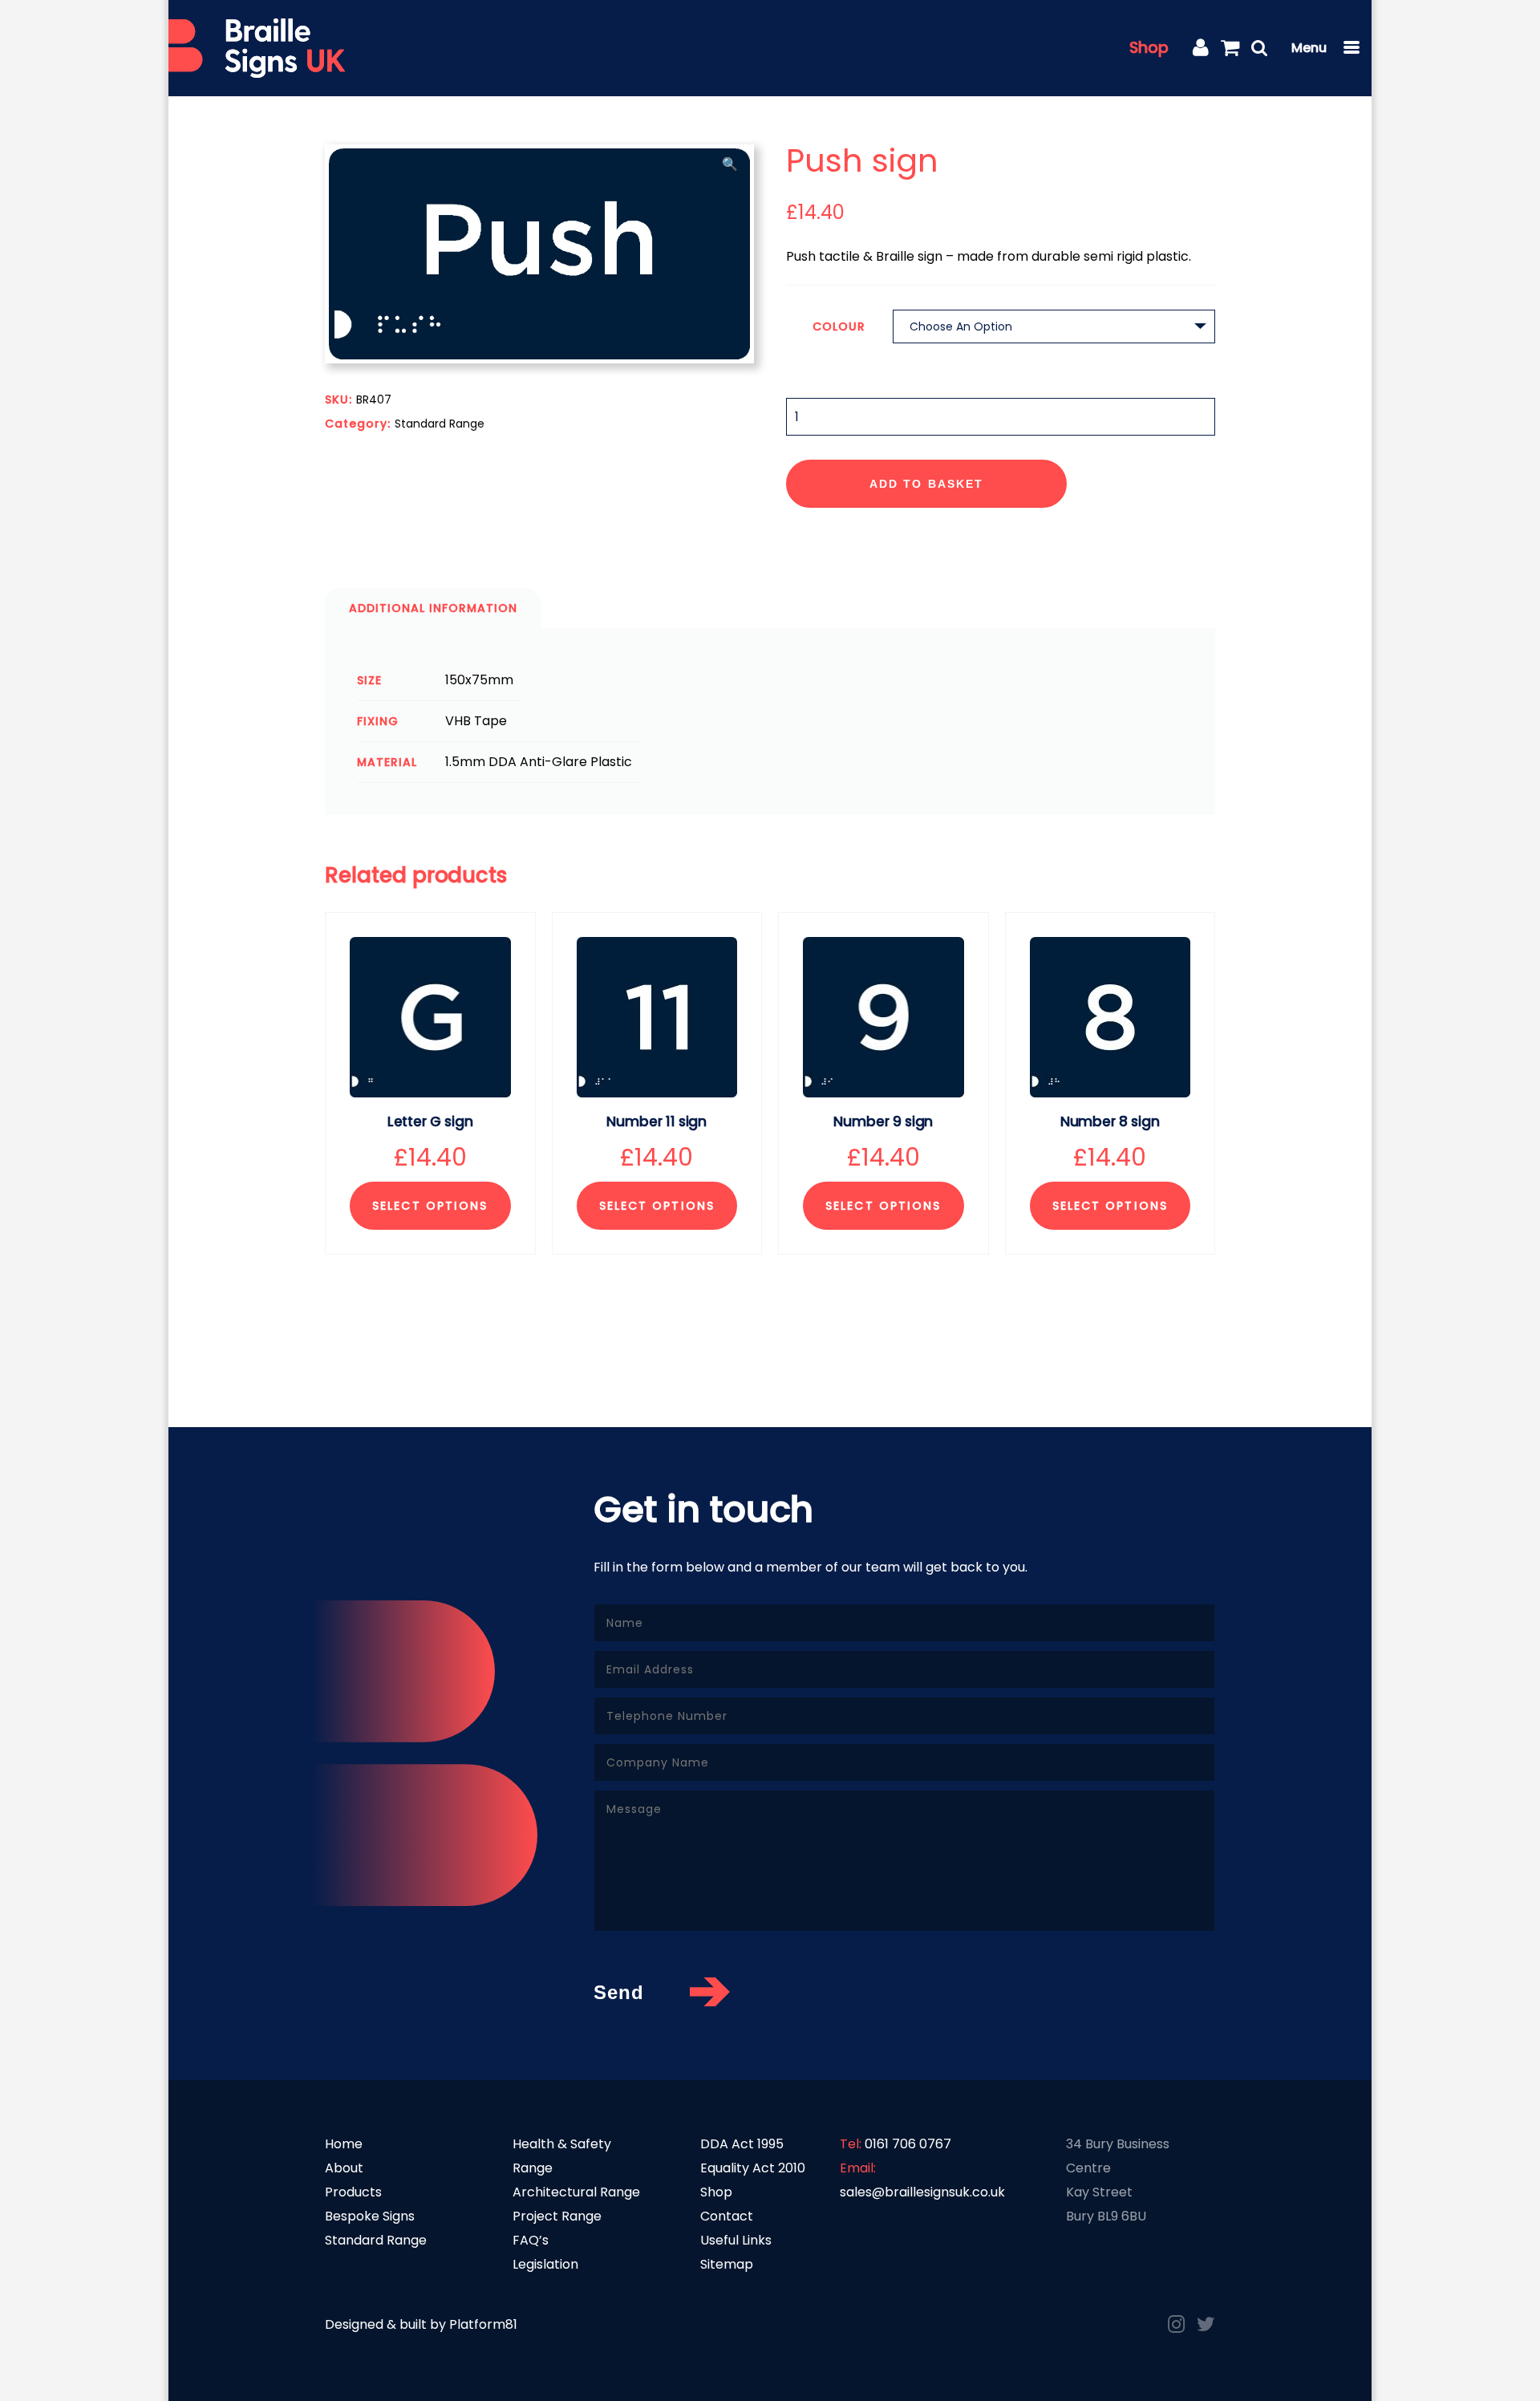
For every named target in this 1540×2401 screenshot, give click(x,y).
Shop (1149, 48)
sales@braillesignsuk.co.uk (922, 2192)
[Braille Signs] (257, 49)
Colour (839, 326)
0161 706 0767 (908, 2144)
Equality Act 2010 (753, 2168)
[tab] (433, 608)
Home (344, 2144)
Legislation (545, 2264)
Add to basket (926, 484)
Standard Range (440, 424)
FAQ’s (531, 2240)
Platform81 (483, 2324)
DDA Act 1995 (742, 2144)
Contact (727, 2216)
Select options (430, 1206)
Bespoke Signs (370, 2216)
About (344, 2168)
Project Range (557, 2216)
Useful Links (736, 2240)
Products (353, 2192)
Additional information (433, 608)
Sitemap (727, 2264)
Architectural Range (576, 2192)
